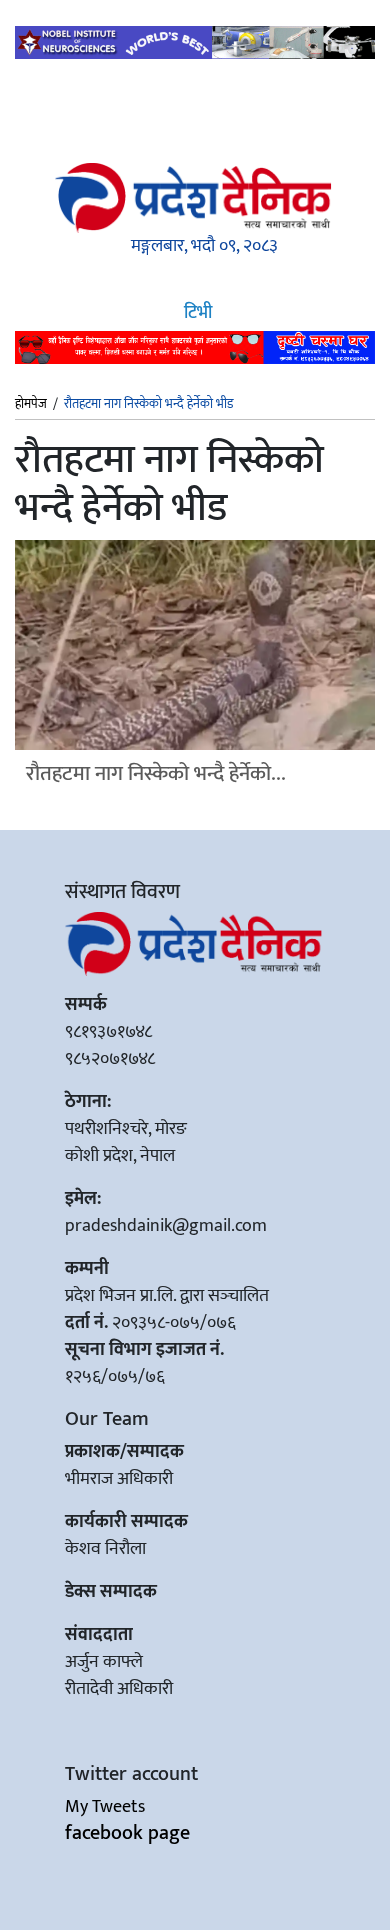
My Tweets (105, 1807)
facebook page (127, 1833)
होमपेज (31, 405)
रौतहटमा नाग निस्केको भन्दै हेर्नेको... (156, 773)
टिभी (196, 313)
